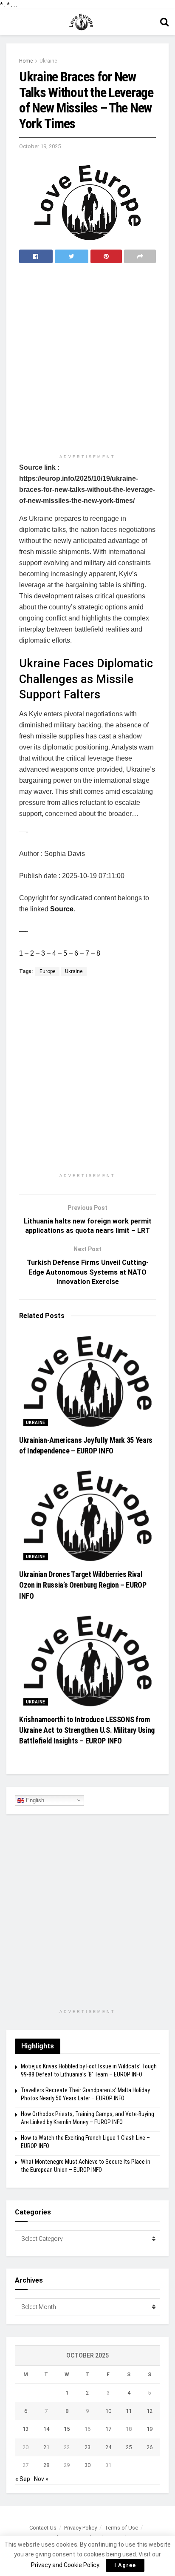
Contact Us (43, 2528)
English (34, 1800)
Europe (47, 971)
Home (26, 61)
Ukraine (48, 61)
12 (150, 2411)
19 (150, 2429)
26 (150, 2447)
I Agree (125, 2565)
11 (129, 2411)
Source (62, 909)
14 (46, 2429)
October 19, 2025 (40, 146)
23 (87, 2447)
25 (129, 2447)
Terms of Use (121, 2528)
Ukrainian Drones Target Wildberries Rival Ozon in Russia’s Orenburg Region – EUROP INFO (83, 1585)
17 (108, 2429)
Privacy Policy (80, 2528)
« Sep (23, 2479)
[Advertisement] (87, 359)
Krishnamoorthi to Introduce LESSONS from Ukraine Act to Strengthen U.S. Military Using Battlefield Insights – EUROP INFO (87, 1730)
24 (108, 2447)
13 (25, 2429)
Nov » (41, 2479)
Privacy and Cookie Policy (65, 2565)
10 (108, 2411)
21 (46, 2447)
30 (87, 2465)
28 (46, 2465)
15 (67, 2429)
